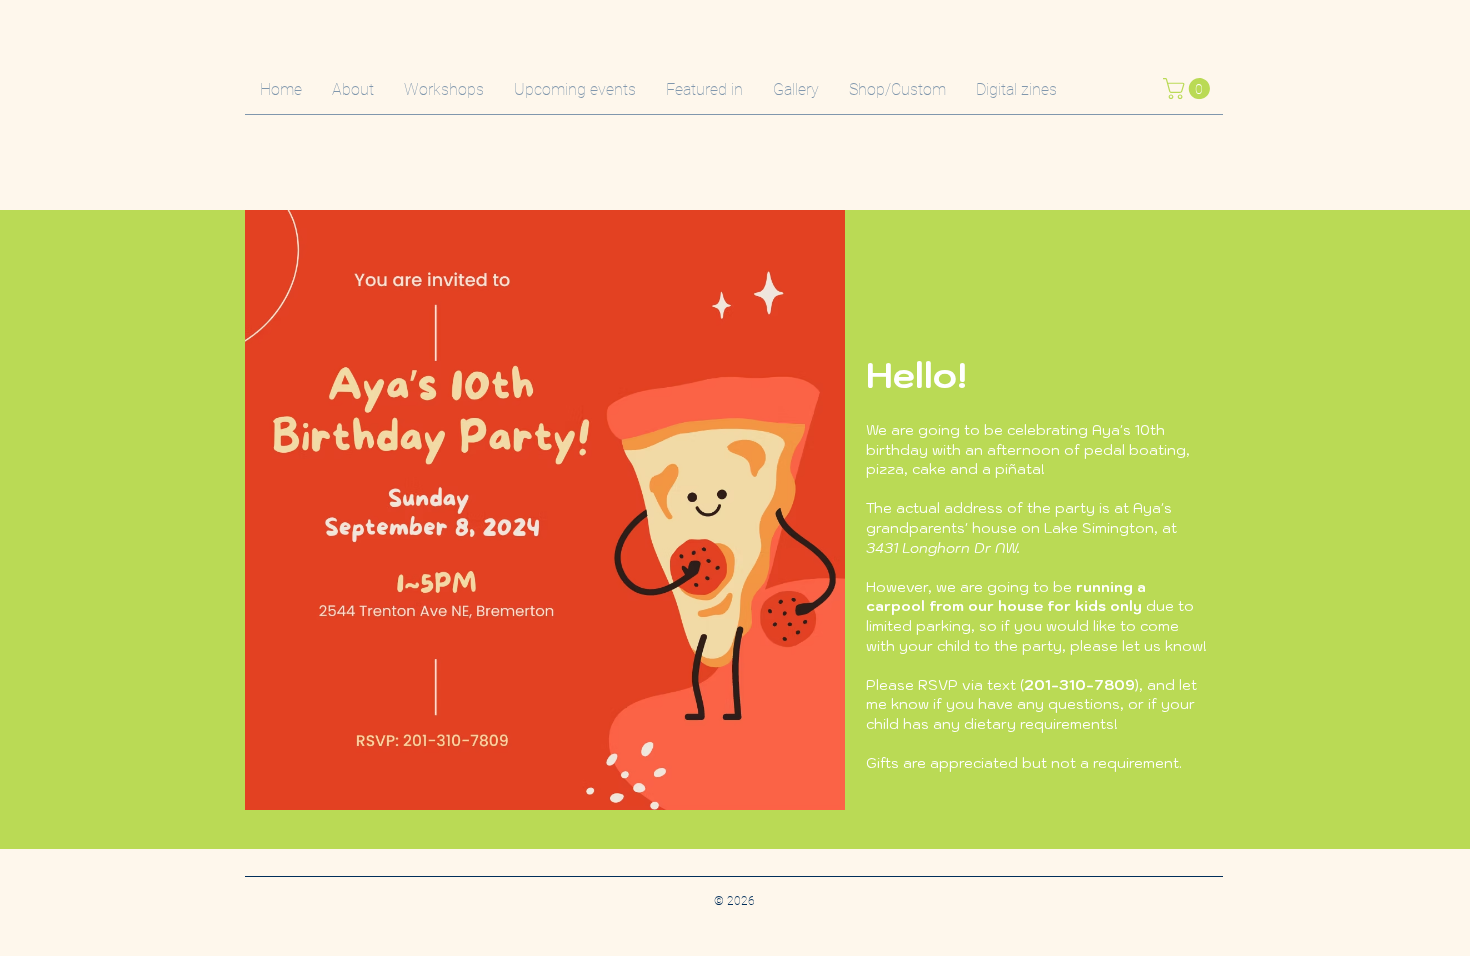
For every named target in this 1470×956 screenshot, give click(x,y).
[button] (1189, 88)
